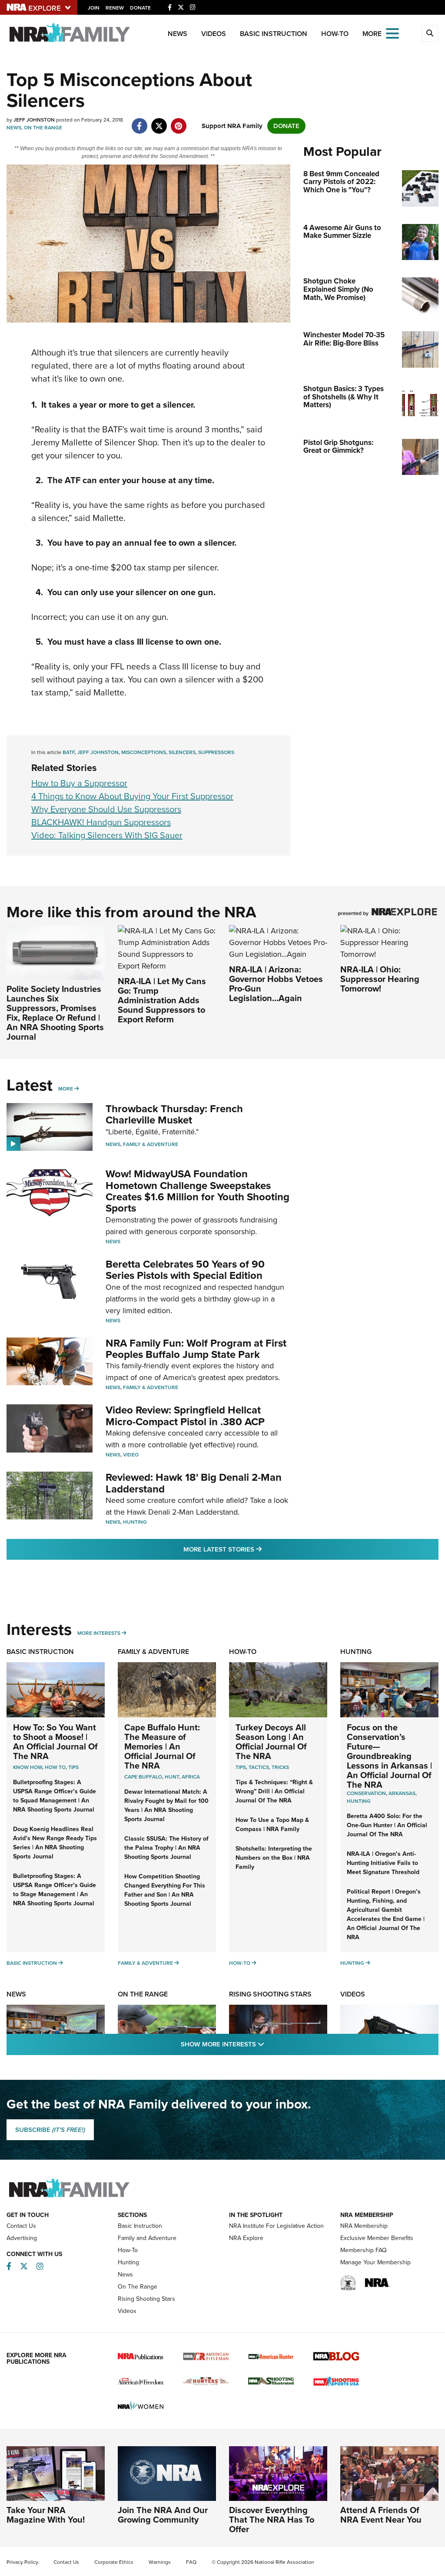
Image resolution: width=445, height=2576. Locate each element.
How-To (335, 34)
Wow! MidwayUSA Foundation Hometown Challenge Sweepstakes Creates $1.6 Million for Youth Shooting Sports (198, 1191)
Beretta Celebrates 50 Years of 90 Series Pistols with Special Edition (185, 1270)
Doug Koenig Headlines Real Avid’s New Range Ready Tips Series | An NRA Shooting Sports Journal (55, 1843)
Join (94, 8)
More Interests (99, 1633)
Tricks (280, 1767)
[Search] (430, 33)
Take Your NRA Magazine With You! (46, 2515)
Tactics (259, 1767)
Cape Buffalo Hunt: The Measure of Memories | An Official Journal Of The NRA (162, 1746)
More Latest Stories (258, 1549)
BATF (69, 752)
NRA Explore (246, 2238)
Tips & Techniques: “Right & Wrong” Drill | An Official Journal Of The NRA (274, 1791)
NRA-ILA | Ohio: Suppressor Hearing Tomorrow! (380, 979)
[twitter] (159, 122)
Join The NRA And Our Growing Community (163, 2515)
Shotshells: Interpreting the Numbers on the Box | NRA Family (274, 1858)
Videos (214, 34)
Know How (28, 1767)
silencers (182, 752)
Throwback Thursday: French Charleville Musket (174, 1114)
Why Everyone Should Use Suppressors (106, 809)
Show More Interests (269, 2044)
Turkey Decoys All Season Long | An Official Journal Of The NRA (271, 1742)
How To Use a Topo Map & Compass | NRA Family (272, 1825)
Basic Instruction (274, 34)
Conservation (366, 1793)
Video (131, 1455)
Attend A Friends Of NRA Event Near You (381, 2515)
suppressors (216, 752)
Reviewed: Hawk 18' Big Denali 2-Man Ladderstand (194, 1483)
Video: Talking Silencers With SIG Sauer (107, 835)
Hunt (172, 1777)
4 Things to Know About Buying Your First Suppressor (132, 796)
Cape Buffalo (143, 1777)
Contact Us (21, 2226)
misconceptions (144, 752)
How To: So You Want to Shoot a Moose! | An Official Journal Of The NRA (55, 1742)
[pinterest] (178, 122)
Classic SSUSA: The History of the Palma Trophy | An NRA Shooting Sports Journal (166, 1848)
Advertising (22, 2238)
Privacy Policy (22, 2562)
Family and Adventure (147, 2238)
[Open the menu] (392, 33)
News (178, 34)
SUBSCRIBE (50, 2130)
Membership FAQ (364, 2250)
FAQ (191, 2562)
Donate (140, 8)
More (66, 1089)
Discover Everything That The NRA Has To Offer (272, 2520)
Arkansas (402, 1793)
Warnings (160, 2562)
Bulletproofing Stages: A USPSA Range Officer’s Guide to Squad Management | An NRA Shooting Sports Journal (55, 1796)
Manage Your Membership (375, 2262)
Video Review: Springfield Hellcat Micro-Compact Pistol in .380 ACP (185, 1416)
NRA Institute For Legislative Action (276, 2226)
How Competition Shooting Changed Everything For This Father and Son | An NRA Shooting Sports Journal (165, 1890)
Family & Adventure (151, 1144)
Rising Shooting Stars (270, 1994)
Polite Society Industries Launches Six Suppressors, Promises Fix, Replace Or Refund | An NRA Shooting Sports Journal (55, 1013)
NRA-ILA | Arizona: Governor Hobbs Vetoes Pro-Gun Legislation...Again (276, 984)
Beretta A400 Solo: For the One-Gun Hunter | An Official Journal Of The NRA (387, 1825)
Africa (191, 1777)
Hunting (135, 1522)
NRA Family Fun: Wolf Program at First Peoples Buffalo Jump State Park (196, 1349)
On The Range (43, 128)
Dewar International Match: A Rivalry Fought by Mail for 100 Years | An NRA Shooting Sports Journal (166, 1805)
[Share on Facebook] (139, 122)
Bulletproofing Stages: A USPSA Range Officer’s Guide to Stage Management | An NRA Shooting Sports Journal (55, 1890)
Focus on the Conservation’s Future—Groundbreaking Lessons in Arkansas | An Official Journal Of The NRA (389, 1756)
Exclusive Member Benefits (377, 2238)
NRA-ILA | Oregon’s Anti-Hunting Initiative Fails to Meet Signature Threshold (383, 1863)
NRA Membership (364, 2226)
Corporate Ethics (114, 2562)
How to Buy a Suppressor (79, 783)
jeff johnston (98, 752)
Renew (115, 8)
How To (55, 1767)
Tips (73, 1767)
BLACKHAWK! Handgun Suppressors (101, 822)
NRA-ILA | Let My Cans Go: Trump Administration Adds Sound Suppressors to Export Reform (162, 1000)
